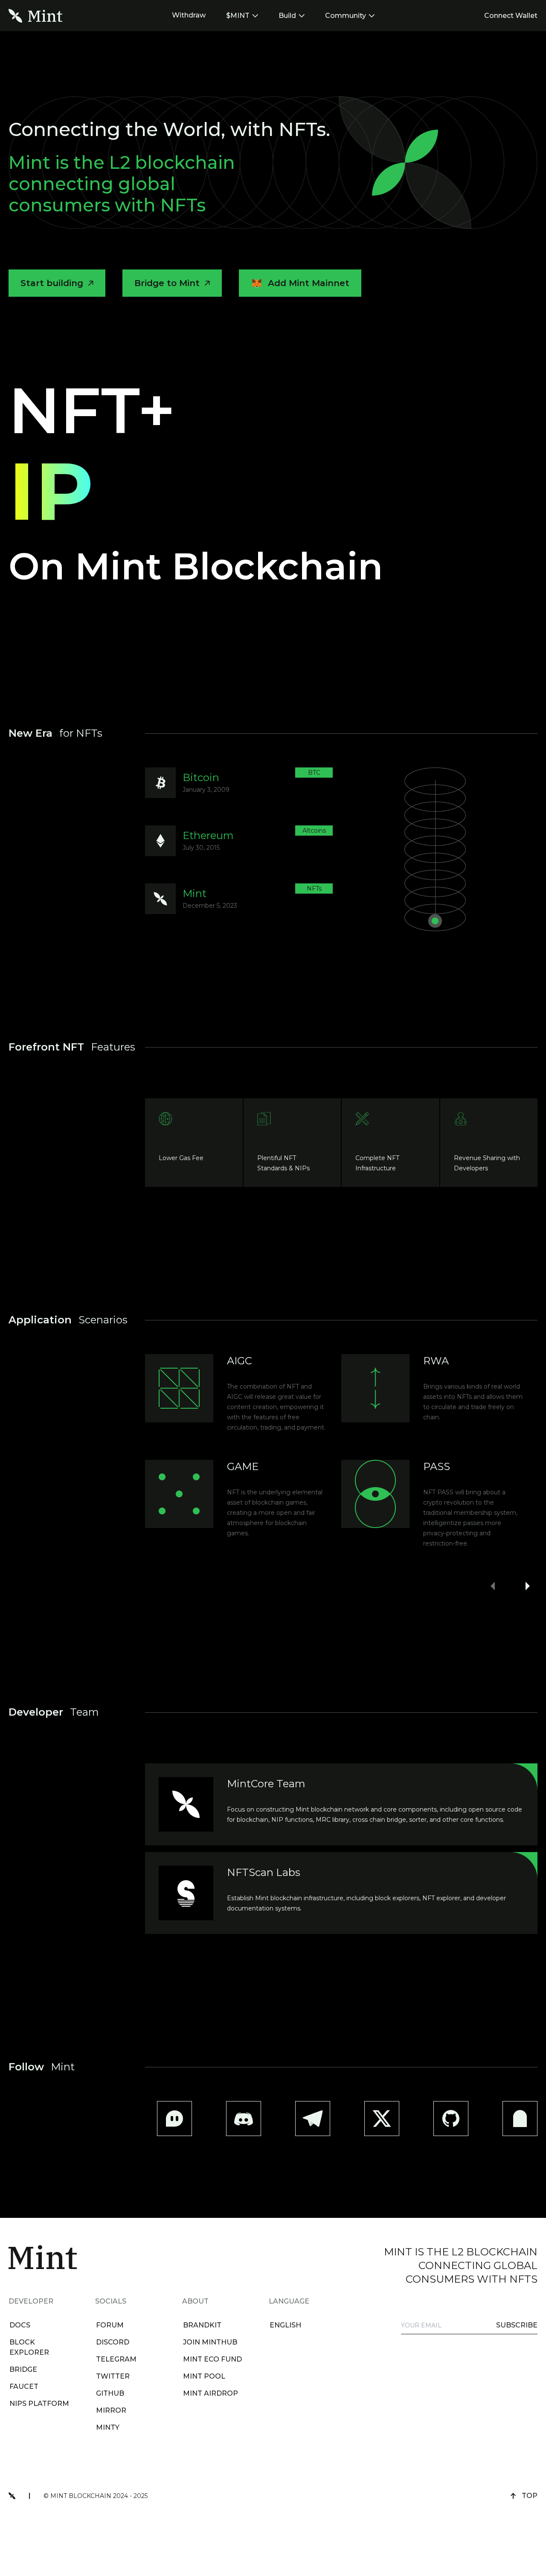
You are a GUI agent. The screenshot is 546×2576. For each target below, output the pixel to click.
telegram (116, 2359)
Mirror (111, 2410)
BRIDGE (23, 2369)
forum (110, 2325)
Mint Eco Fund (212, 2359)
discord (113, 2342)
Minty (108, 2427)
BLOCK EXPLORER (29, 2347)
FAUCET (24, 2386)
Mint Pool (204, 2376)
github (110, 2393)
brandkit (202, 2325)
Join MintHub (210, 2342)
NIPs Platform (39, 2404)
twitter (113, 2376)
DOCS (20, 2325)
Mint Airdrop (211, 2393)
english (285, 2325)
